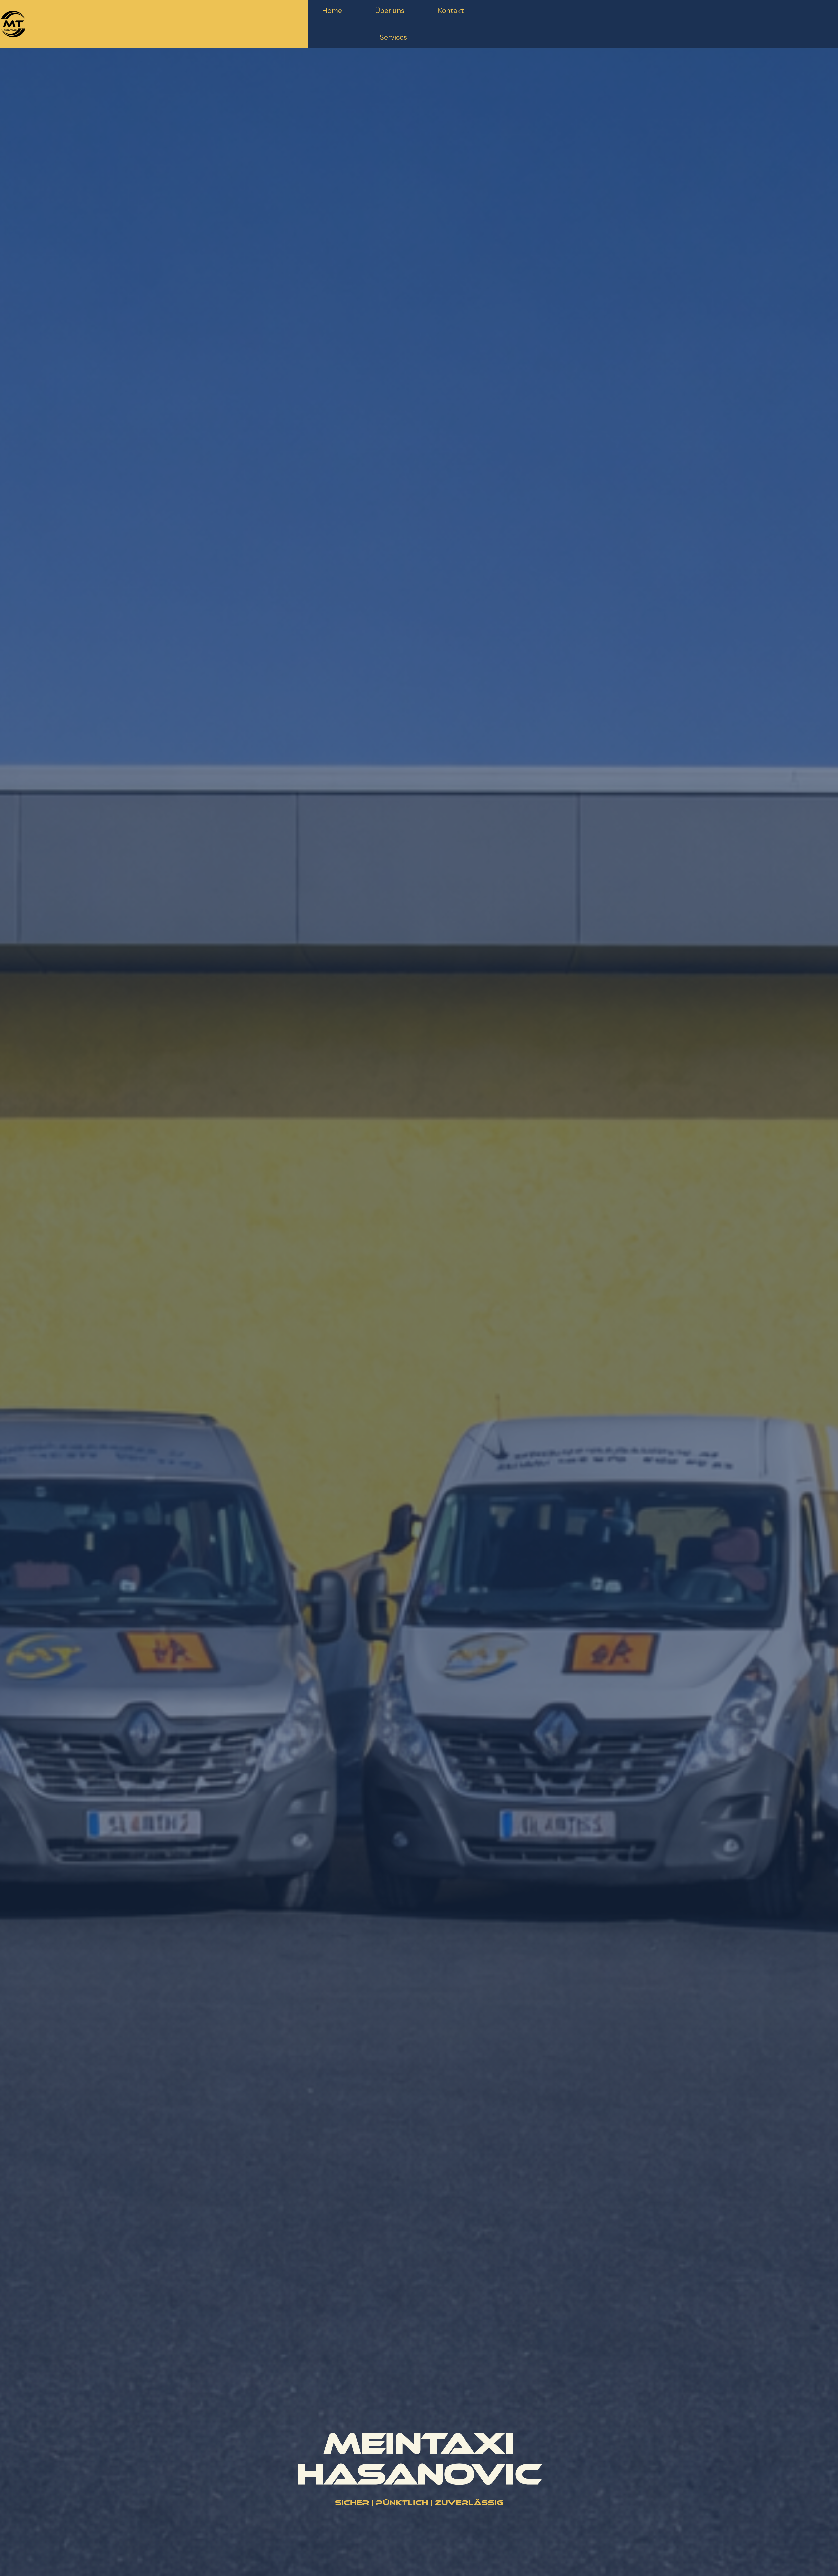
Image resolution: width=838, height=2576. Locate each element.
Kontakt (451, 10)
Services (393, 37)
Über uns (390, 10)
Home (332, 10)
